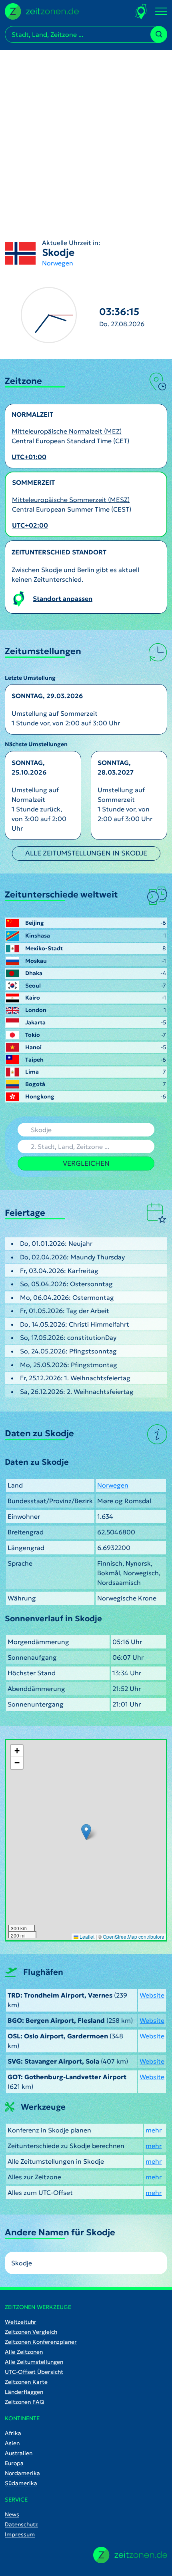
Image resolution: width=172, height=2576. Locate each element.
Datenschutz (21, 2524)
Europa (14, 2463)
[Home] (130, 2555)
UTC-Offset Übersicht (34, 2372)
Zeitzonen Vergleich (31, 2332)
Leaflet (86, 1937)
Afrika (13, 2433)
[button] (86, 1832)
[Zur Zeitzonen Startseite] (42, 10)
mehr (154, 2130)
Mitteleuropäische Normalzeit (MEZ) (67, 431)
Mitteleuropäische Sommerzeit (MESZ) (71, 500)
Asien (12, 2443)
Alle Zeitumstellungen (34, 2362)
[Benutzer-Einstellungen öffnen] (141, 11)
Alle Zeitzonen (24, 2352)
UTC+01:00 (29, 457)
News (12, 2514)
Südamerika (21, 2483)
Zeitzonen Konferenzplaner (41, 2342)
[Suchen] (159, 34)
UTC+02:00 (30, 525)
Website (152, 1995)
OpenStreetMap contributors (133, 1937)
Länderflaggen (24, 2392)
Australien (19, 2453)
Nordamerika (22, 2473)
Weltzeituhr (21, 2322)
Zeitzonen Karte (26, 2382)
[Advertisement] (86, 136)
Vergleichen (86, 1163)
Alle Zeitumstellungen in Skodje (86, 853)
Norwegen (58, 263)
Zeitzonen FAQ (25, 2402)
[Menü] (161, 12)
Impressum (20, 2534)
